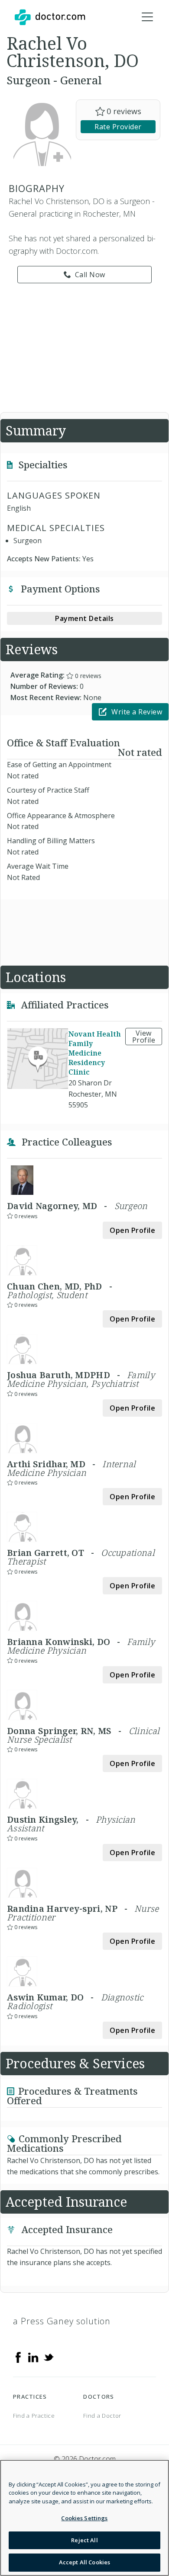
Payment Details (84, 618)
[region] (84, 2518)
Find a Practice (34, 2416)
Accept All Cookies (84, 2562)
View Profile (144, 1037)
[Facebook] (18, 2357)
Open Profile (132, 1230)
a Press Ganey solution (62, 2321)
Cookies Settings (84, 2518)
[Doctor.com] (50, 17)
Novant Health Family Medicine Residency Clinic (95, 1053)
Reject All (84, 2540)
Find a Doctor (102, 2416)
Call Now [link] (90, 275)
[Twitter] (49, 2357)
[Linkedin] (33, 2357)
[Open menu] (147, 17)
